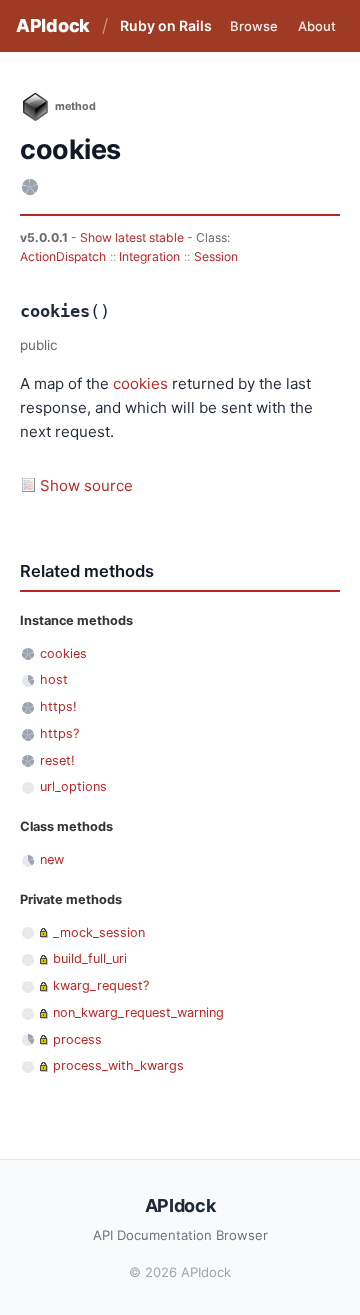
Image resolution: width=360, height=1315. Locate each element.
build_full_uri (90, 958)
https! (58, 706)
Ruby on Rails (166, 25)
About (317, 26)
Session (216, 256)
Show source (86, 485)
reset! (57, 760)
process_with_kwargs (118, 1065)
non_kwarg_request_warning (138, 1012)
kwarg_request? (101, 985)
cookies (140, 383)
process (77, 1039)
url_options (73, 786)
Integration (149, 256)
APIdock (53, 25)
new (52, 859)
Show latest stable (133, 237)
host (54, 679)
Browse (254, 26)
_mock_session (99, 932)
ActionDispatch (63, 256)
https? (59, 733)
